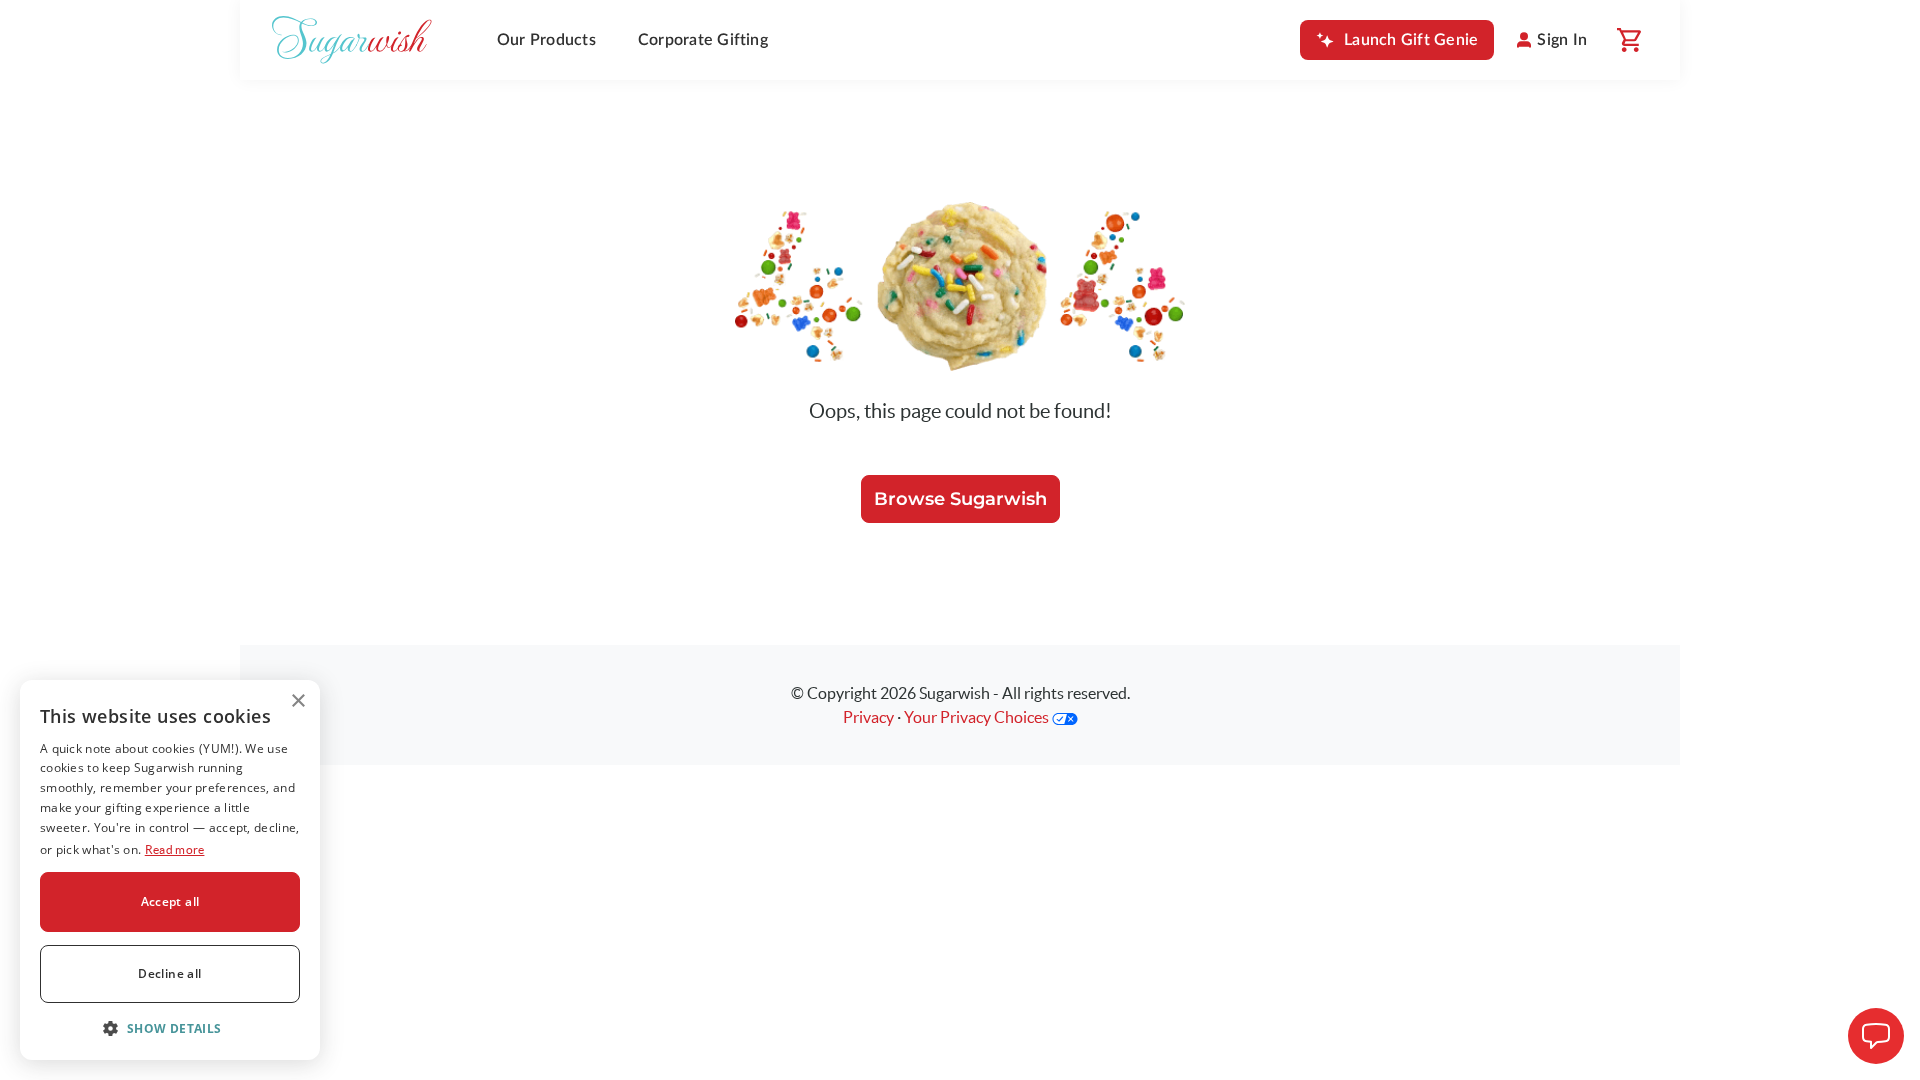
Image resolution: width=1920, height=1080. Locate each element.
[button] (170, 1028)
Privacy (868, 717)
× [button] (297, 701)
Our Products (546, 40)
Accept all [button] (170, 901)
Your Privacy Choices (978, 717)
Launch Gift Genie (1411, 40)
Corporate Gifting (703, 40)
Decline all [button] (169, 973)
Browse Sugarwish (960, 499)
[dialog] (170, 870)
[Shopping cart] (1628, 40)
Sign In (1562, 40)
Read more (175, 849)
